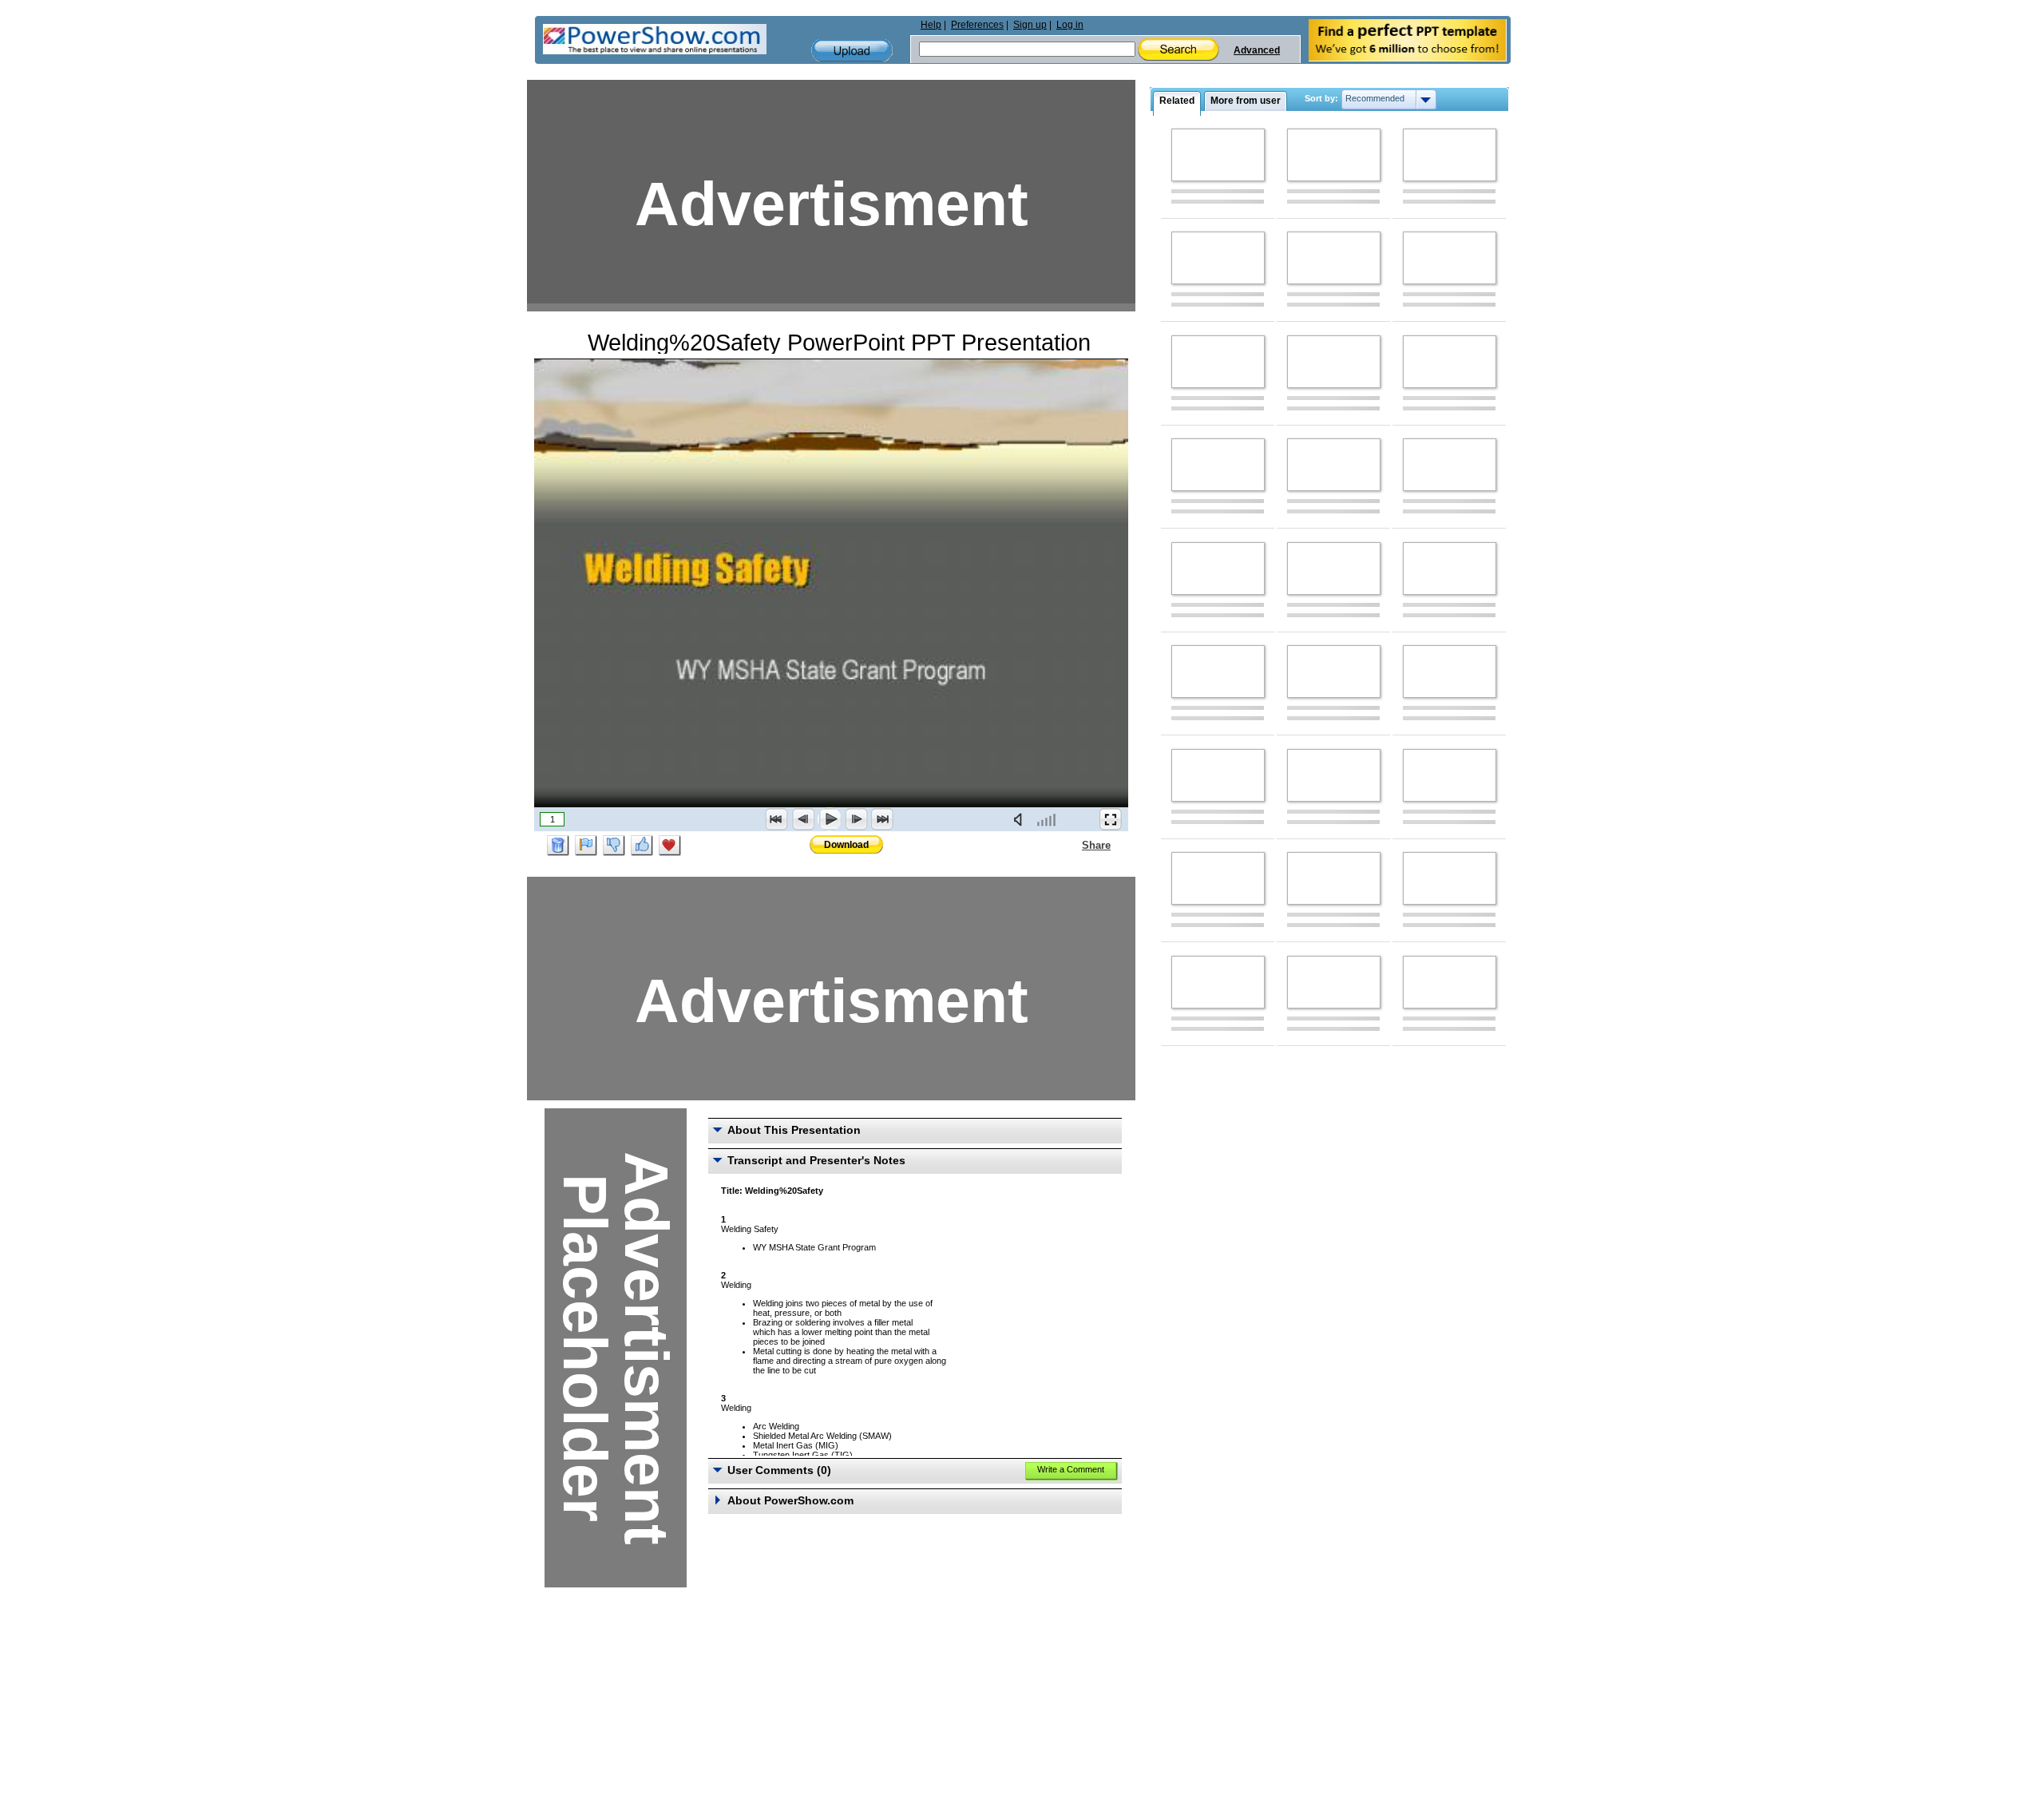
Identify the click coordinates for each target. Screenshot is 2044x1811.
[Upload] (852, 51)
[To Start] (777, 819)
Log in (1070, 25)
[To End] (882, 819)
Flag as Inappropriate (586, 846)
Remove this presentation (558, 846)
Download (846, 845)
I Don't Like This (614, 846)
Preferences (977, 25)
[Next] (856, 819)
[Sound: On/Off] (1021, 819)
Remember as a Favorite (670, 846)
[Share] (1072, 845)
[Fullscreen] (1111, 819)
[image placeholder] (1218, 155)
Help (931, 25)
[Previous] (803, 819)
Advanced (1257, 50)
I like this (642, 846)
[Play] (830, 819)
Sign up (1030, 25)
